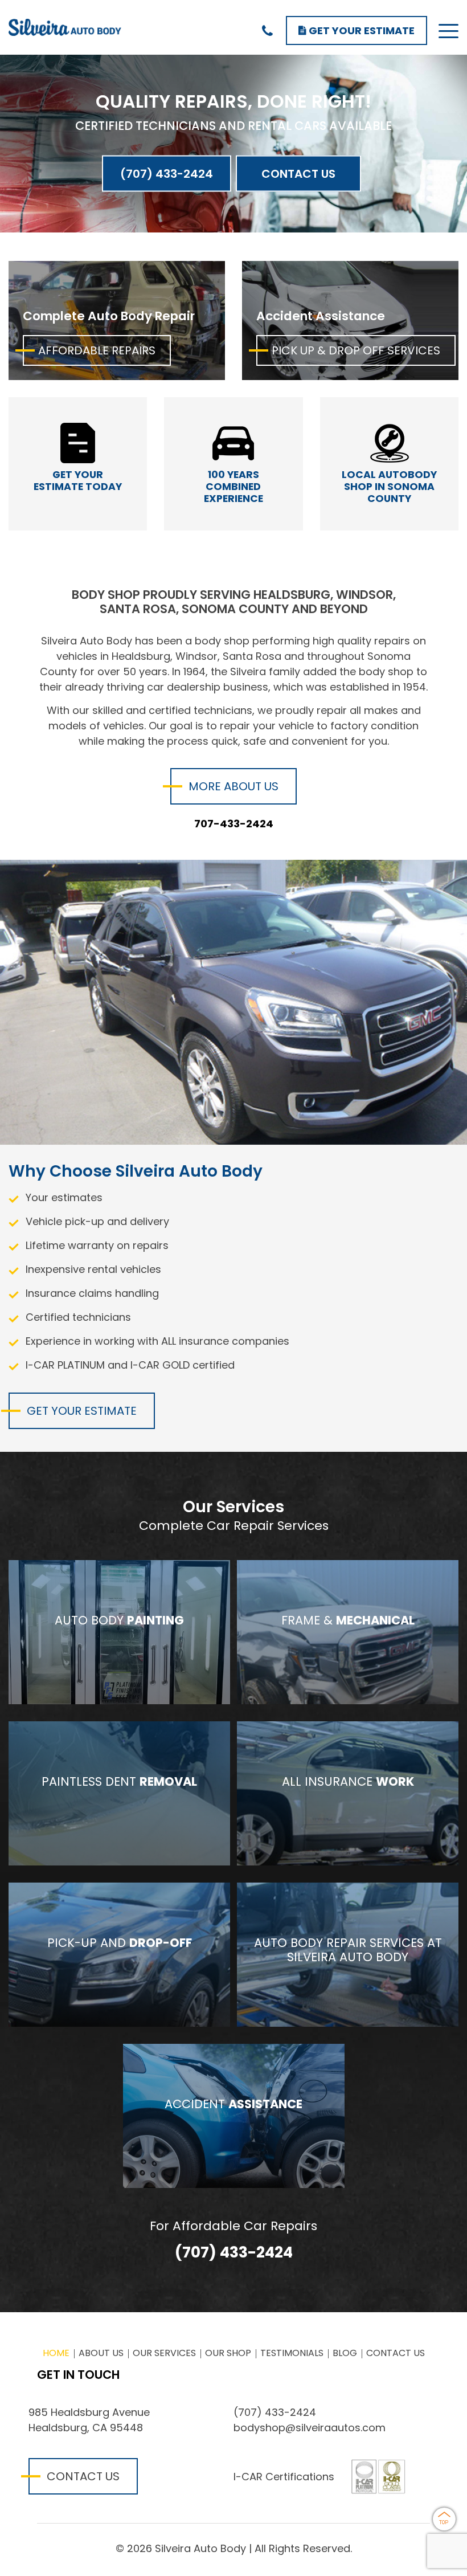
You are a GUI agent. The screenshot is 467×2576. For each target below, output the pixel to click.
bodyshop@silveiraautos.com (310, 2428)
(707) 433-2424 (167, 173)
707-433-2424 (234, 824)
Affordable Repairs (97, 350)
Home (56, 2353)
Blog (345, 2353)
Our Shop (228, 2353)
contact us (83, 2476)
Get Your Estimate (361, 30)
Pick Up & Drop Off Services (356, 350)
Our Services (164, 2353)
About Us (101, 2353)
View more (119, 1632)
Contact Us (298, 173)
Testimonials (292, 2353)
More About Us (233, 786)
